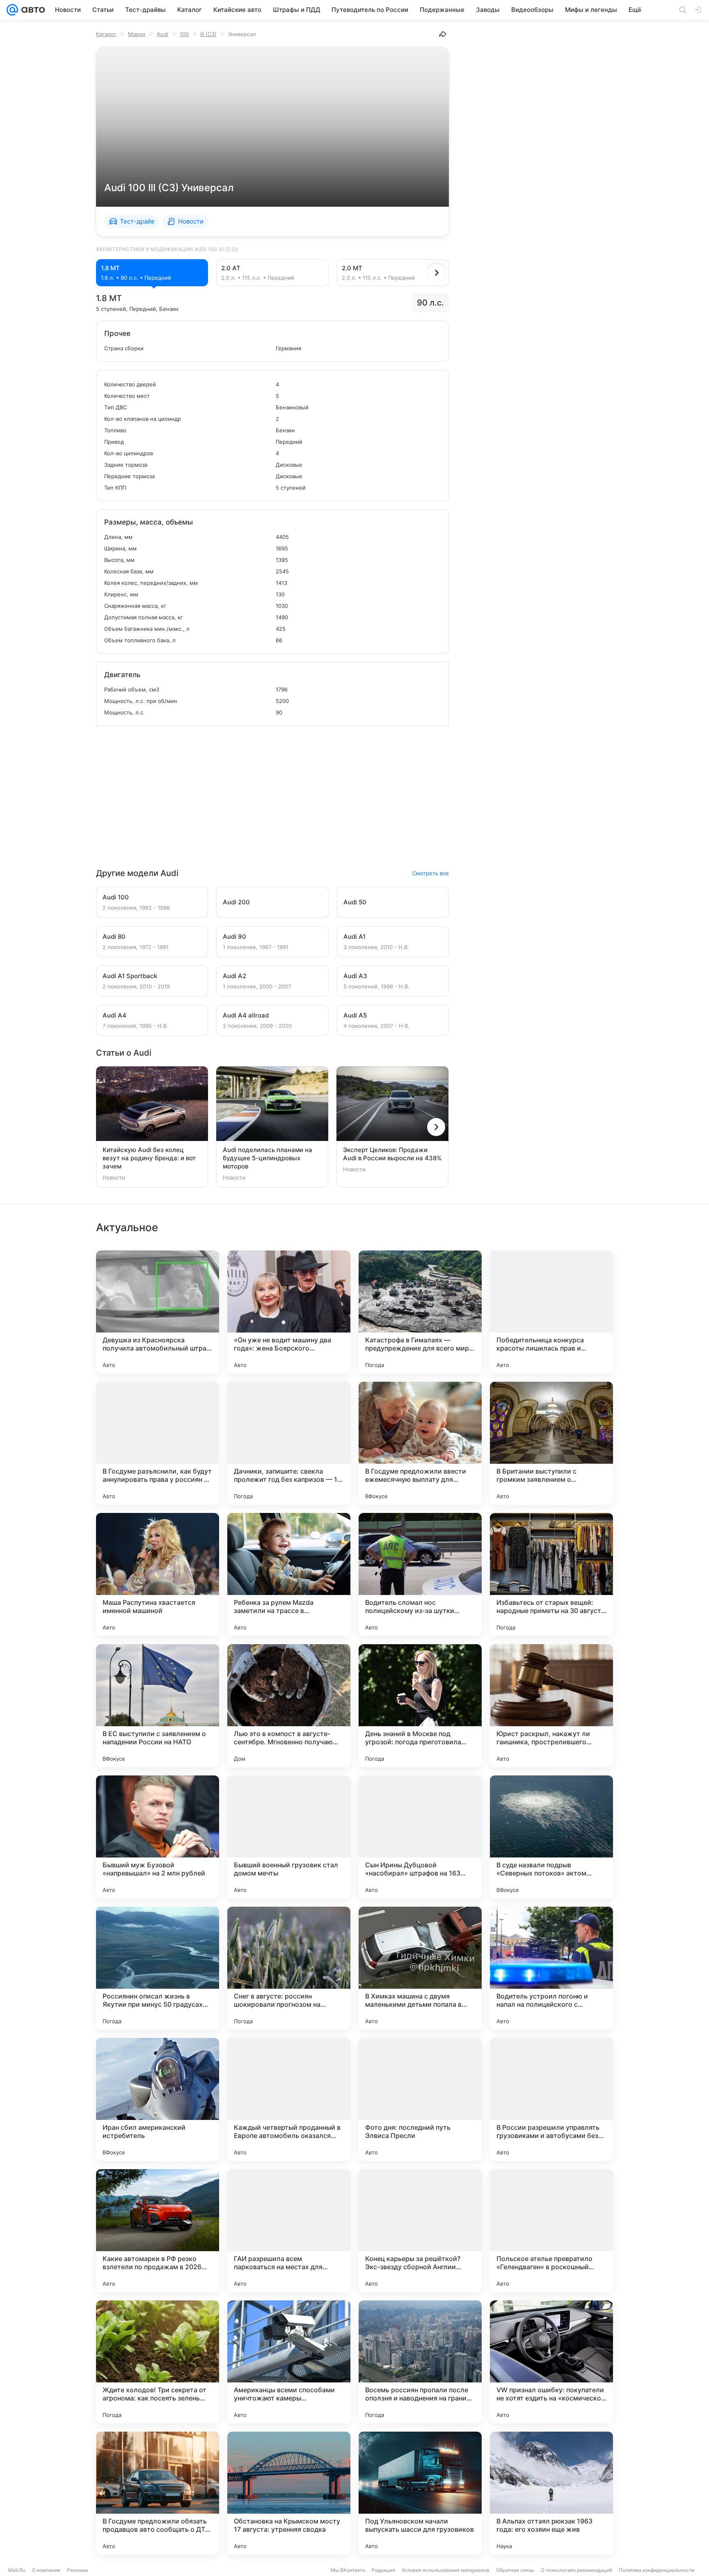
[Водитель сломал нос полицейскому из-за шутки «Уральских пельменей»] (420, 1574)
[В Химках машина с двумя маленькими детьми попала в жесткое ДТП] (420, 1968)
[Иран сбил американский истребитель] (158, 2099)
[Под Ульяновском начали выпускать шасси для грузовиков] (420, 2493)
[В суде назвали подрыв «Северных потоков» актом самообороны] (551, 1837)
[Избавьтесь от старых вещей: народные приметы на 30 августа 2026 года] (551, 1574)
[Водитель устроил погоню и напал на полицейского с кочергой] (551, 1968)
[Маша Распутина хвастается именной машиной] (158, 1574)
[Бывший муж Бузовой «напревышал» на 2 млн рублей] (158, 1837)
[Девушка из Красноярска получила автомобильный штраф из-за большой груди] (158, 1312)
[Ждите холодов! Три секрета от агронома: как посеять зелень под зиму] (158, 2362)
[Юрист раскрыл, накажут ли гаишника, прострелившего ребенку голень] (551, 1706)
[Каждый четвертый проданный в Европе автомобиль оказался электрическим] (289, 2099)
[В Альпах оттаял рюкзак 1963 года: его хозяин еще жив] (551, 2493)
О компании (46, 2570)
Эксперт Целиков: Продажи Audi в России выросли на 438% (392, 1154)
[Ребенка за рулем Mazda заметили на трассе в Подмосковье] (289, 1574)
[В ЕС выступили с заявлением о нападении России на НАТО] (158, 1706)
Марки (137, 34)
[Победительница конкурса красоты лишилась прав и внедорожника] (551, 1312)
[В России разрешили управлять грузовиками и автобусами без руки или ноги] (551, 2099)
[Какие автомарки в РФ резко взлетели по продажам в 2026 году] (158, 2231)
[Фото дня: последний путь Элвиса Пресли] (420, 2099)
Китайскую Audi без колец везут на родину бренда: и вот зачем (149, 1158)
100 (184, 34)
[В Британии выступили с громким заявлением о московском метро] (551, 1443)
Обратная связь (515, 2570)
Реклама (77, 2570)
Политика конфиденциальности (656, 2570)
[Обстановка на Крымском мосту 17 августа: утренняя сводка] (289, 2493)
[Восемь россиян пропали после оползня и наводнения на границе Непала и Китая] (420, 2362)
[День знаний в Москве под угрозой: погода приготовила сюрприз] (420, 1706)
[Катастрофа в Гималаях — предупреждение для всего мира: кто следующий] (420, 1312)
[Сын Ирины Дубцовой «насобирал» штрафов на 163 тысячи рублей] (420, 1837)
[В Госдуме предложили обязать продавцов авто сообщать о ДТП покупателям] (158, 2493)
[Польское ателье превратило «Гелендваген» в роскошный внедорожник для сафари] (551, 2231)
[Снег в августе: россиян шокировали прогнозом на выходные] (289, 1968)
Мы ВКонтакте (348, 2570)
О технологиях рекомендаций (576, 2570)
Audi (162, 34)
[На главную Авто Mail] (32, 10)
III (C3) (208, 34)
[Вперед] (437, 273)
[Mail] (12, 10)
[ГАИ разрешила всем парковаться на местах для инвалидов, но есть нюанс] (289, 2231)
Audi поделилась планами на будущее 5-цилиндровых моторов (268, 1158)
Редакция (383, 2570)
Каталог (106, 34)
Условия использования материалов (446, 2570)
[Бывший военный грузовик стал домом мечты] (289, 1837)
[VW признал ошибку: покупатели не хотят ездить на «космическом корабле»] (551, 2362)
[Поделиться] (443, 34)
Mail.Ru (17, 2570)
